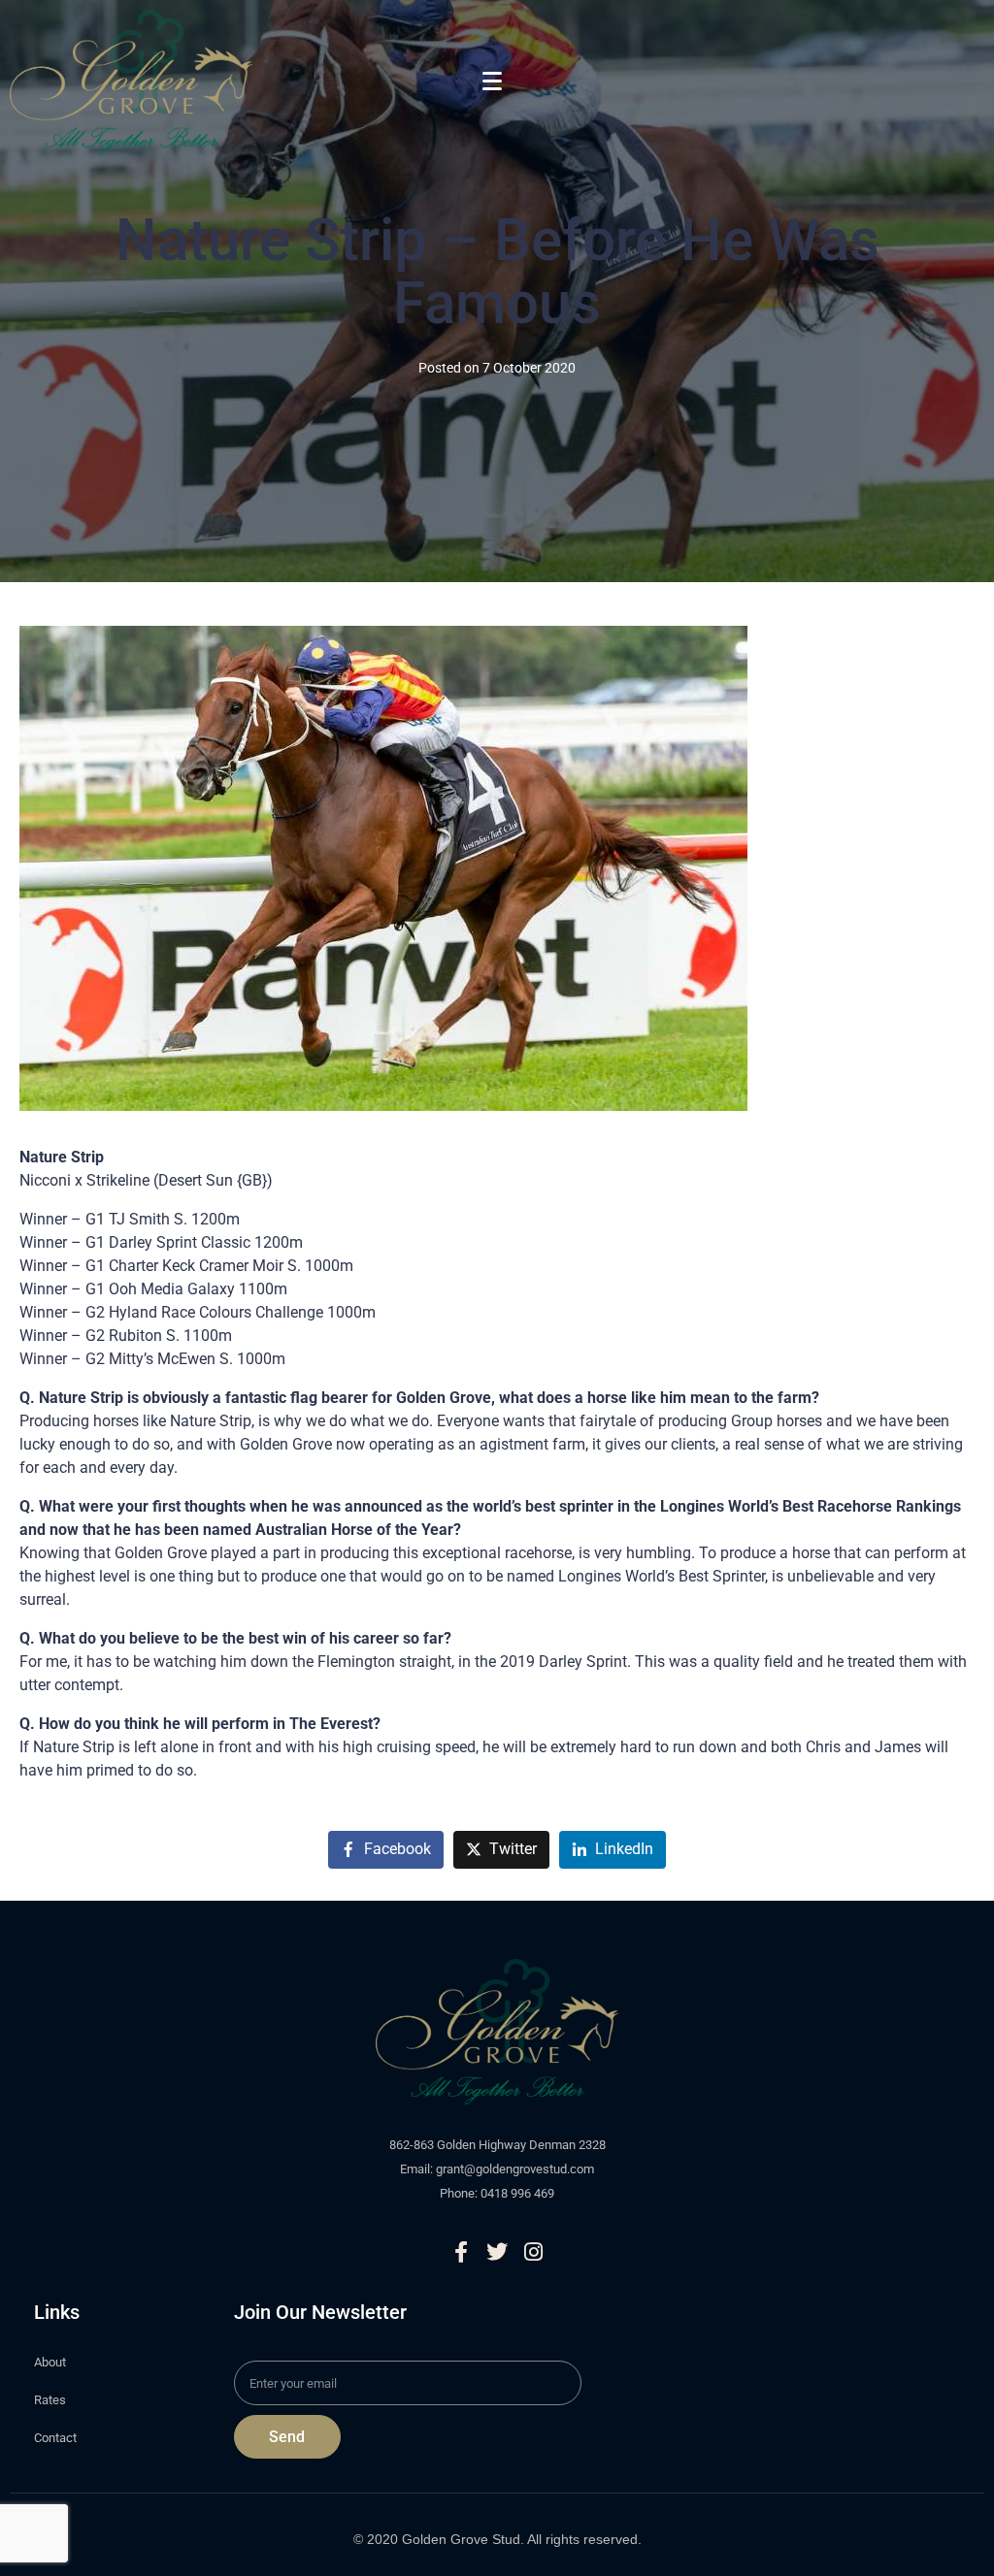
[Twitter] (497, 2252)
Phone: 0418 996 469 (497, 2193)
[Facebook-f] (461, 2252)
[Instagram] (533, 2252)
